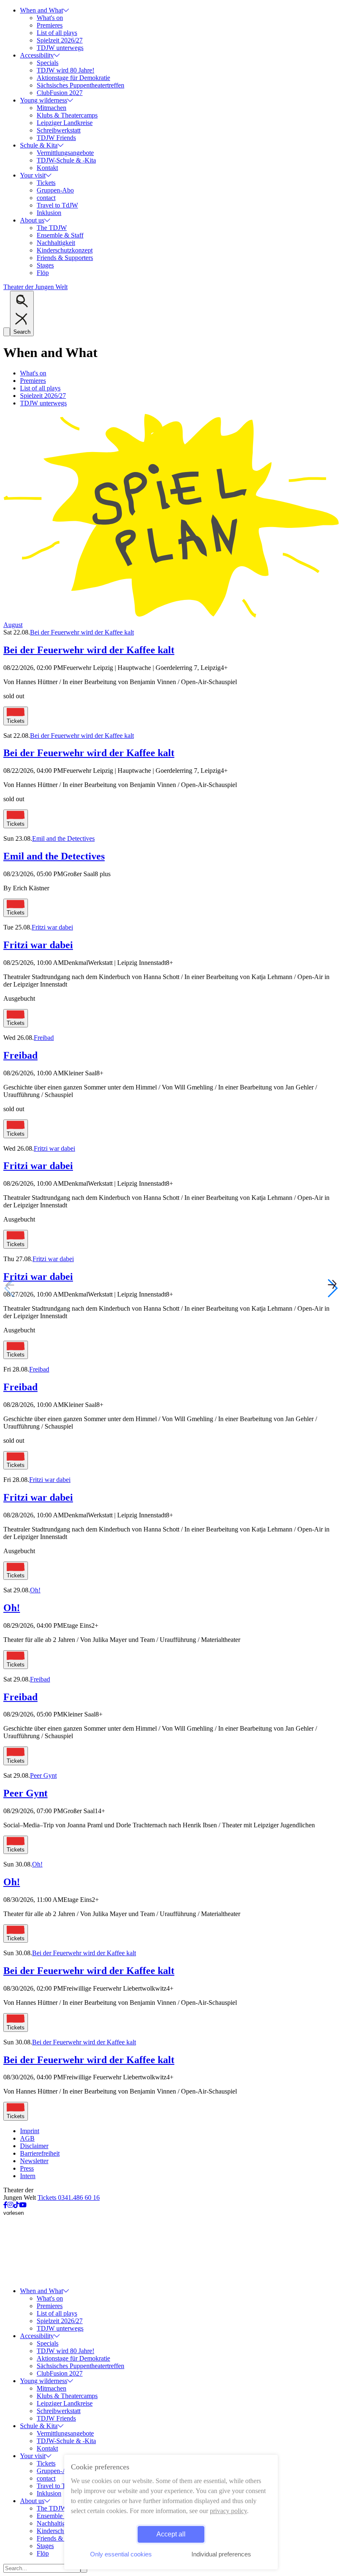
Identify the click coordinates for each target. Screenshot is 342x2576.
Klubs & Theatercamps (67, 115)
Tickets (46, 183)
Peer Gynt (43, 1775)
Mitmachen (52, 108)
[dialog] (171, 2512)
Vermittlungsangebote (65, 153)
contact (46, 198)
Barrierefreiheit (40, 2153)
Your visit (33, 175)
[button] (332, 1288)
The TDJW (52, 228)
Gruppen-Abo (55, 190)
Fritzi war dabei (52, 927)
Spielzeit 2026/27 (60, 40)
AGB (27, 2138)
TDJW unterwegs (60, 48)
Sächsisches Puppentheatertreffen (80, 85)
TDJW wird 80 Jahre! (65, 70)
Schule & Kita (39, 145)
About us (32, 220)
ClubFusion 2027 (60, 93)
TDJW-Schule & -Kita (66, 160)
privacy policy (228, 2511)
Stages (45, 265)
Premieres (50, 25)
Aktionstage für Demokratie (73, 78)
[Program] (171, 617)
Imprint (30, 2131)
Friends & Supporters (65, 258)
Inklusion (49, 213)
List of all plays (57, 33)
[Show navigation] (7, 332)
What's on (50, 18)
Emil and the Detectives (63, 838)
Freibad (44, 1038)
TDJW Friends (56, 138)
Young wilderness (44, 100)
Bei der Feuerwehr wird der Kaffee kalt (82, 632)
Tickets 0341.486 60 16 (69, 2197)
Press (27, 2168)
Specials (48, 63)
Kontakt (47, 168)
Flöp (43, 273)
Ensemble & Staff (60, 235)
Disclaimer (34, 2146)
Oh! (35, 1590)
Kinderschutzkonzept (65, 250)
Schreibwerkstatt (59, 130)
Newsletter (34, 2161)
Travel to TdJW (57, 205)
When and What (41, 10)
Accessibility (37, 55)
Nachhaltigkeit (56, 243)
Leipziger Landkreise (65, 123)
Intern (28, 2176)
